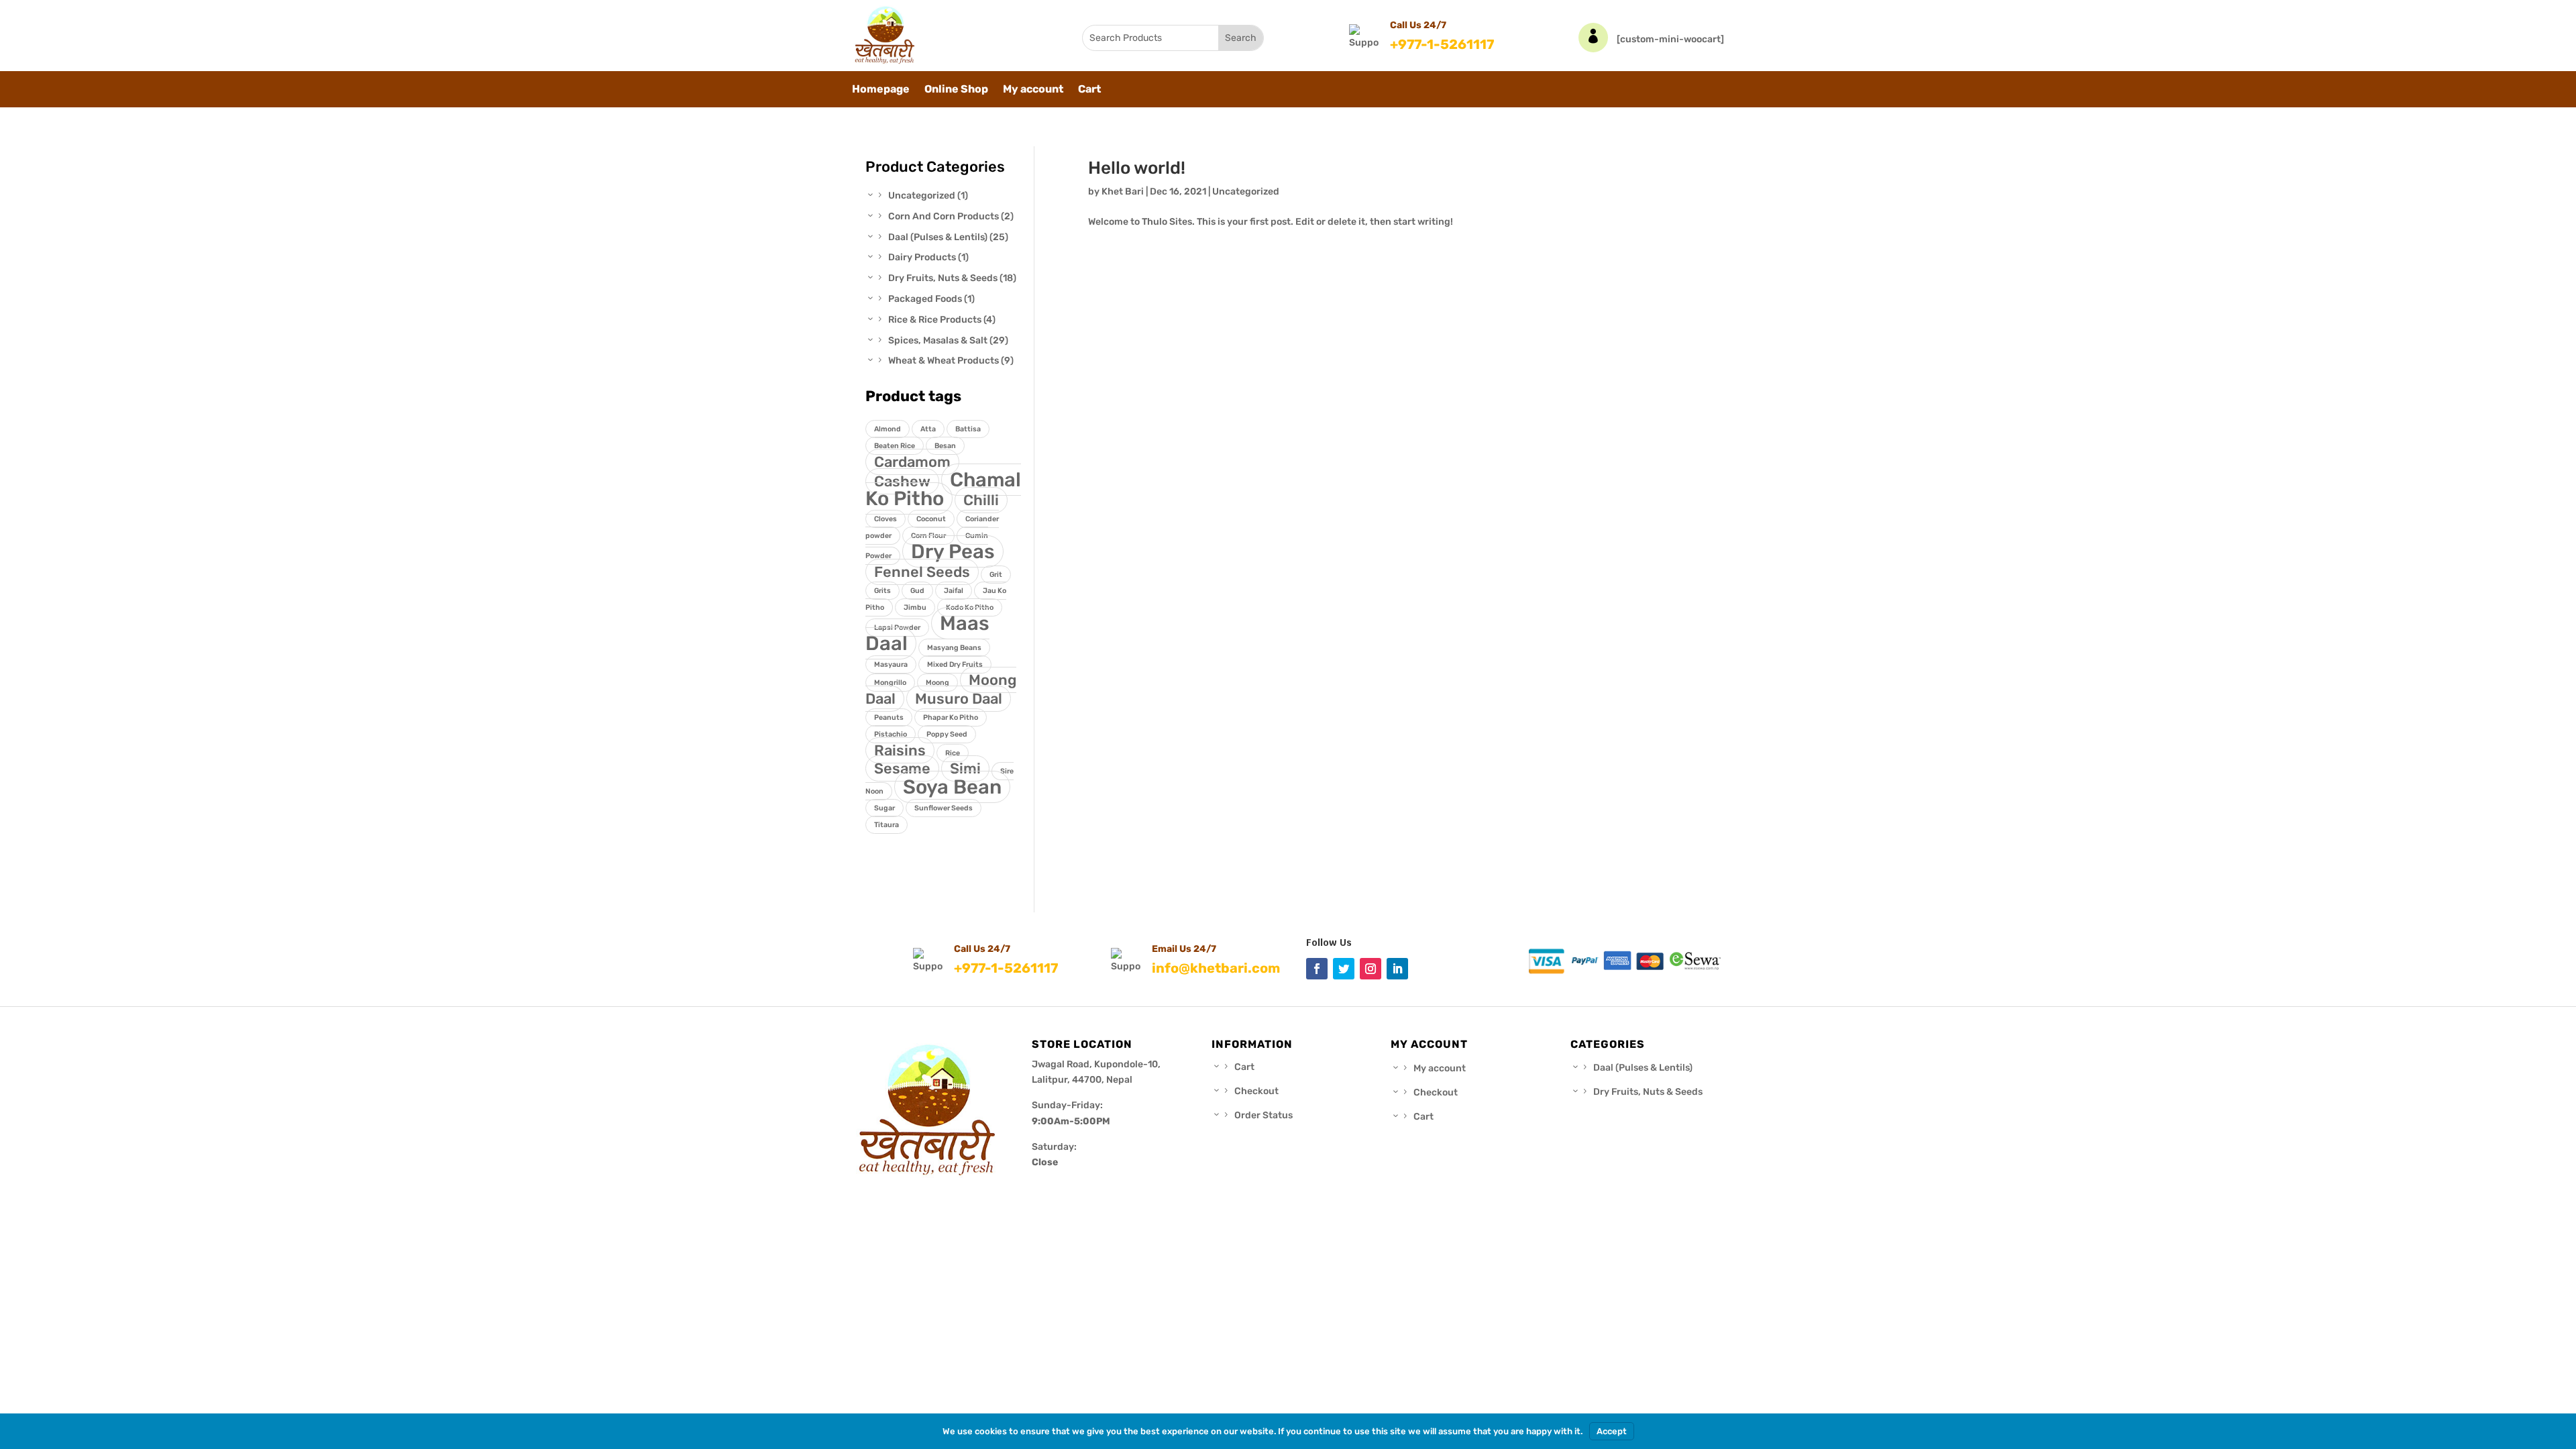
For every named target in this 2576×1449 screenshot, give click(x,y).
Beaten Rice (895, 446)
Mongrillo (890, 683)
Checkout (1256, 1091)
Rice (953, 753)
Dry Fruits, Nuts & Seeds (1648, 1092)
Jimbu (915, 607)
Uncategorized (1246, 192)
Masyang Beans (954, 648)
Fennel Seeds (922, 572)
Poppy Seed (947, 734)
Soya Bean (952, 787)
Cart (1089, 90)
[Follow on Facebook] (1317, 969)
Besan (945, 446)
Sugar (884, 808)
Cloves (885, 519)
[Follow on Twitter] (1344, 969)
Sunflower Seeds (944, 808)
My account (1033, 90)
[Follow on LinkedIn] (1397, 969)
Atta (928, 429)
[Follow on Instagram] (1371, 969)
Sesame (902, 768)
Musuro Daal (959, 699)
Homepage (881, 90)
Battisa (968, 429)
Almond (888, 429)
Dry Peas (953, 551)
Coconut (931, 519)
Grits (882, 591)
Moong (937, 683)
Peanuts (889, 717)
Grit (996, 575)
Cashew (902, 481)
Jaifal (954, 591)
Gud (917, 591)
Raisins (900, 750)
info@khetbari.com (1216, 968)
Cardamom (912, 462)
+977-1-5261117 (1442, 44)
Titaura (887, 825)
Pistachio (891, 734)
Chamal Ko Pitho (943, 489)
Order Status (1264, 1115)
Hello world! (1137, 168)
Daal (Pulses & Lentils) (1643, 1068)
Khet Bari (1123, 192)
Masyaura (891, 664)
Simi (965, 768)
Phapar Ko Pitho (951, 717)
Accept (1612, 1431)
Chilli (981, 500)
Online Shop (956, 90)
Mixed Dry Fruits (955, 664)
